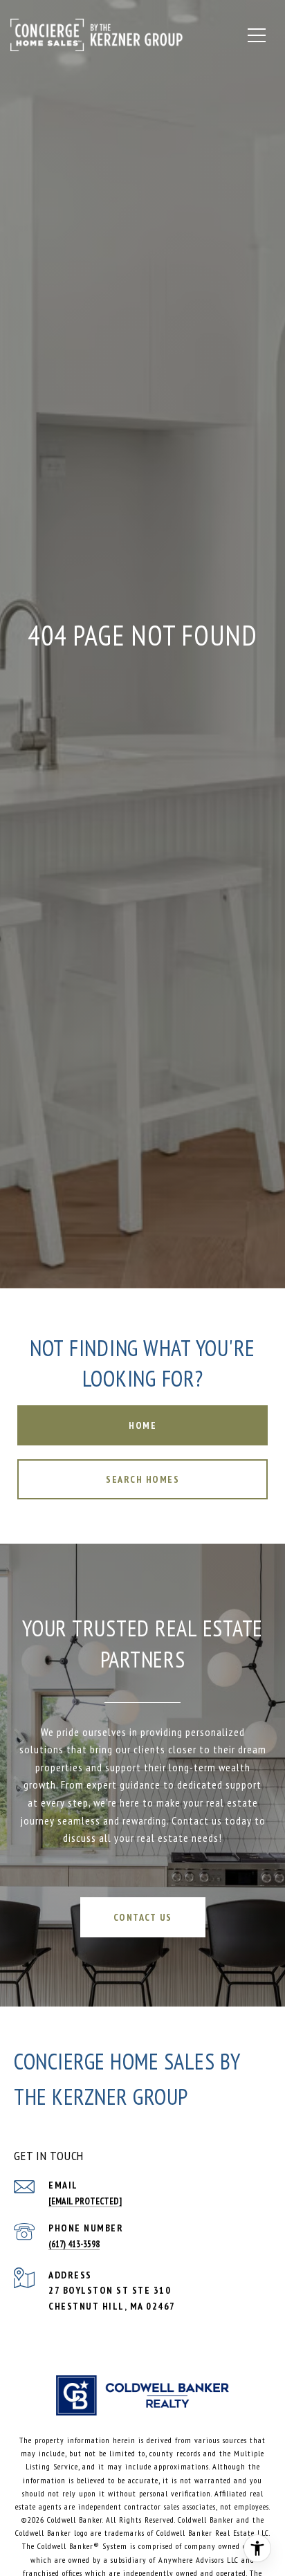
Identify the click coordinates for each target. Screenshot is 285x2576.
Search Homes (142, 1479)
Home (142, 1425)
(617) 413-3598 (74, 2244)
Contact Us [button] (143, 1917)
